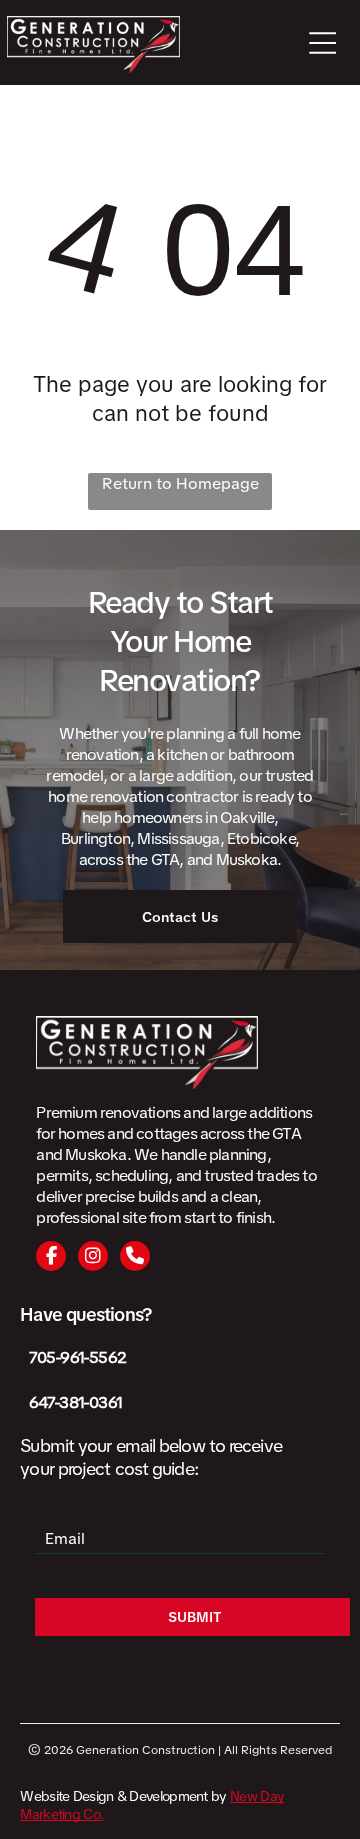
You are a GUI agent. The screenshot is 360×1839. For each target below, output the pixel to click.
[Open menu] (323, 43)
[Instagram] (93, 1256)
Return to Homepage (180, 483)
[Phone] (135, 1256)
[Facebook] (51, 1256)
